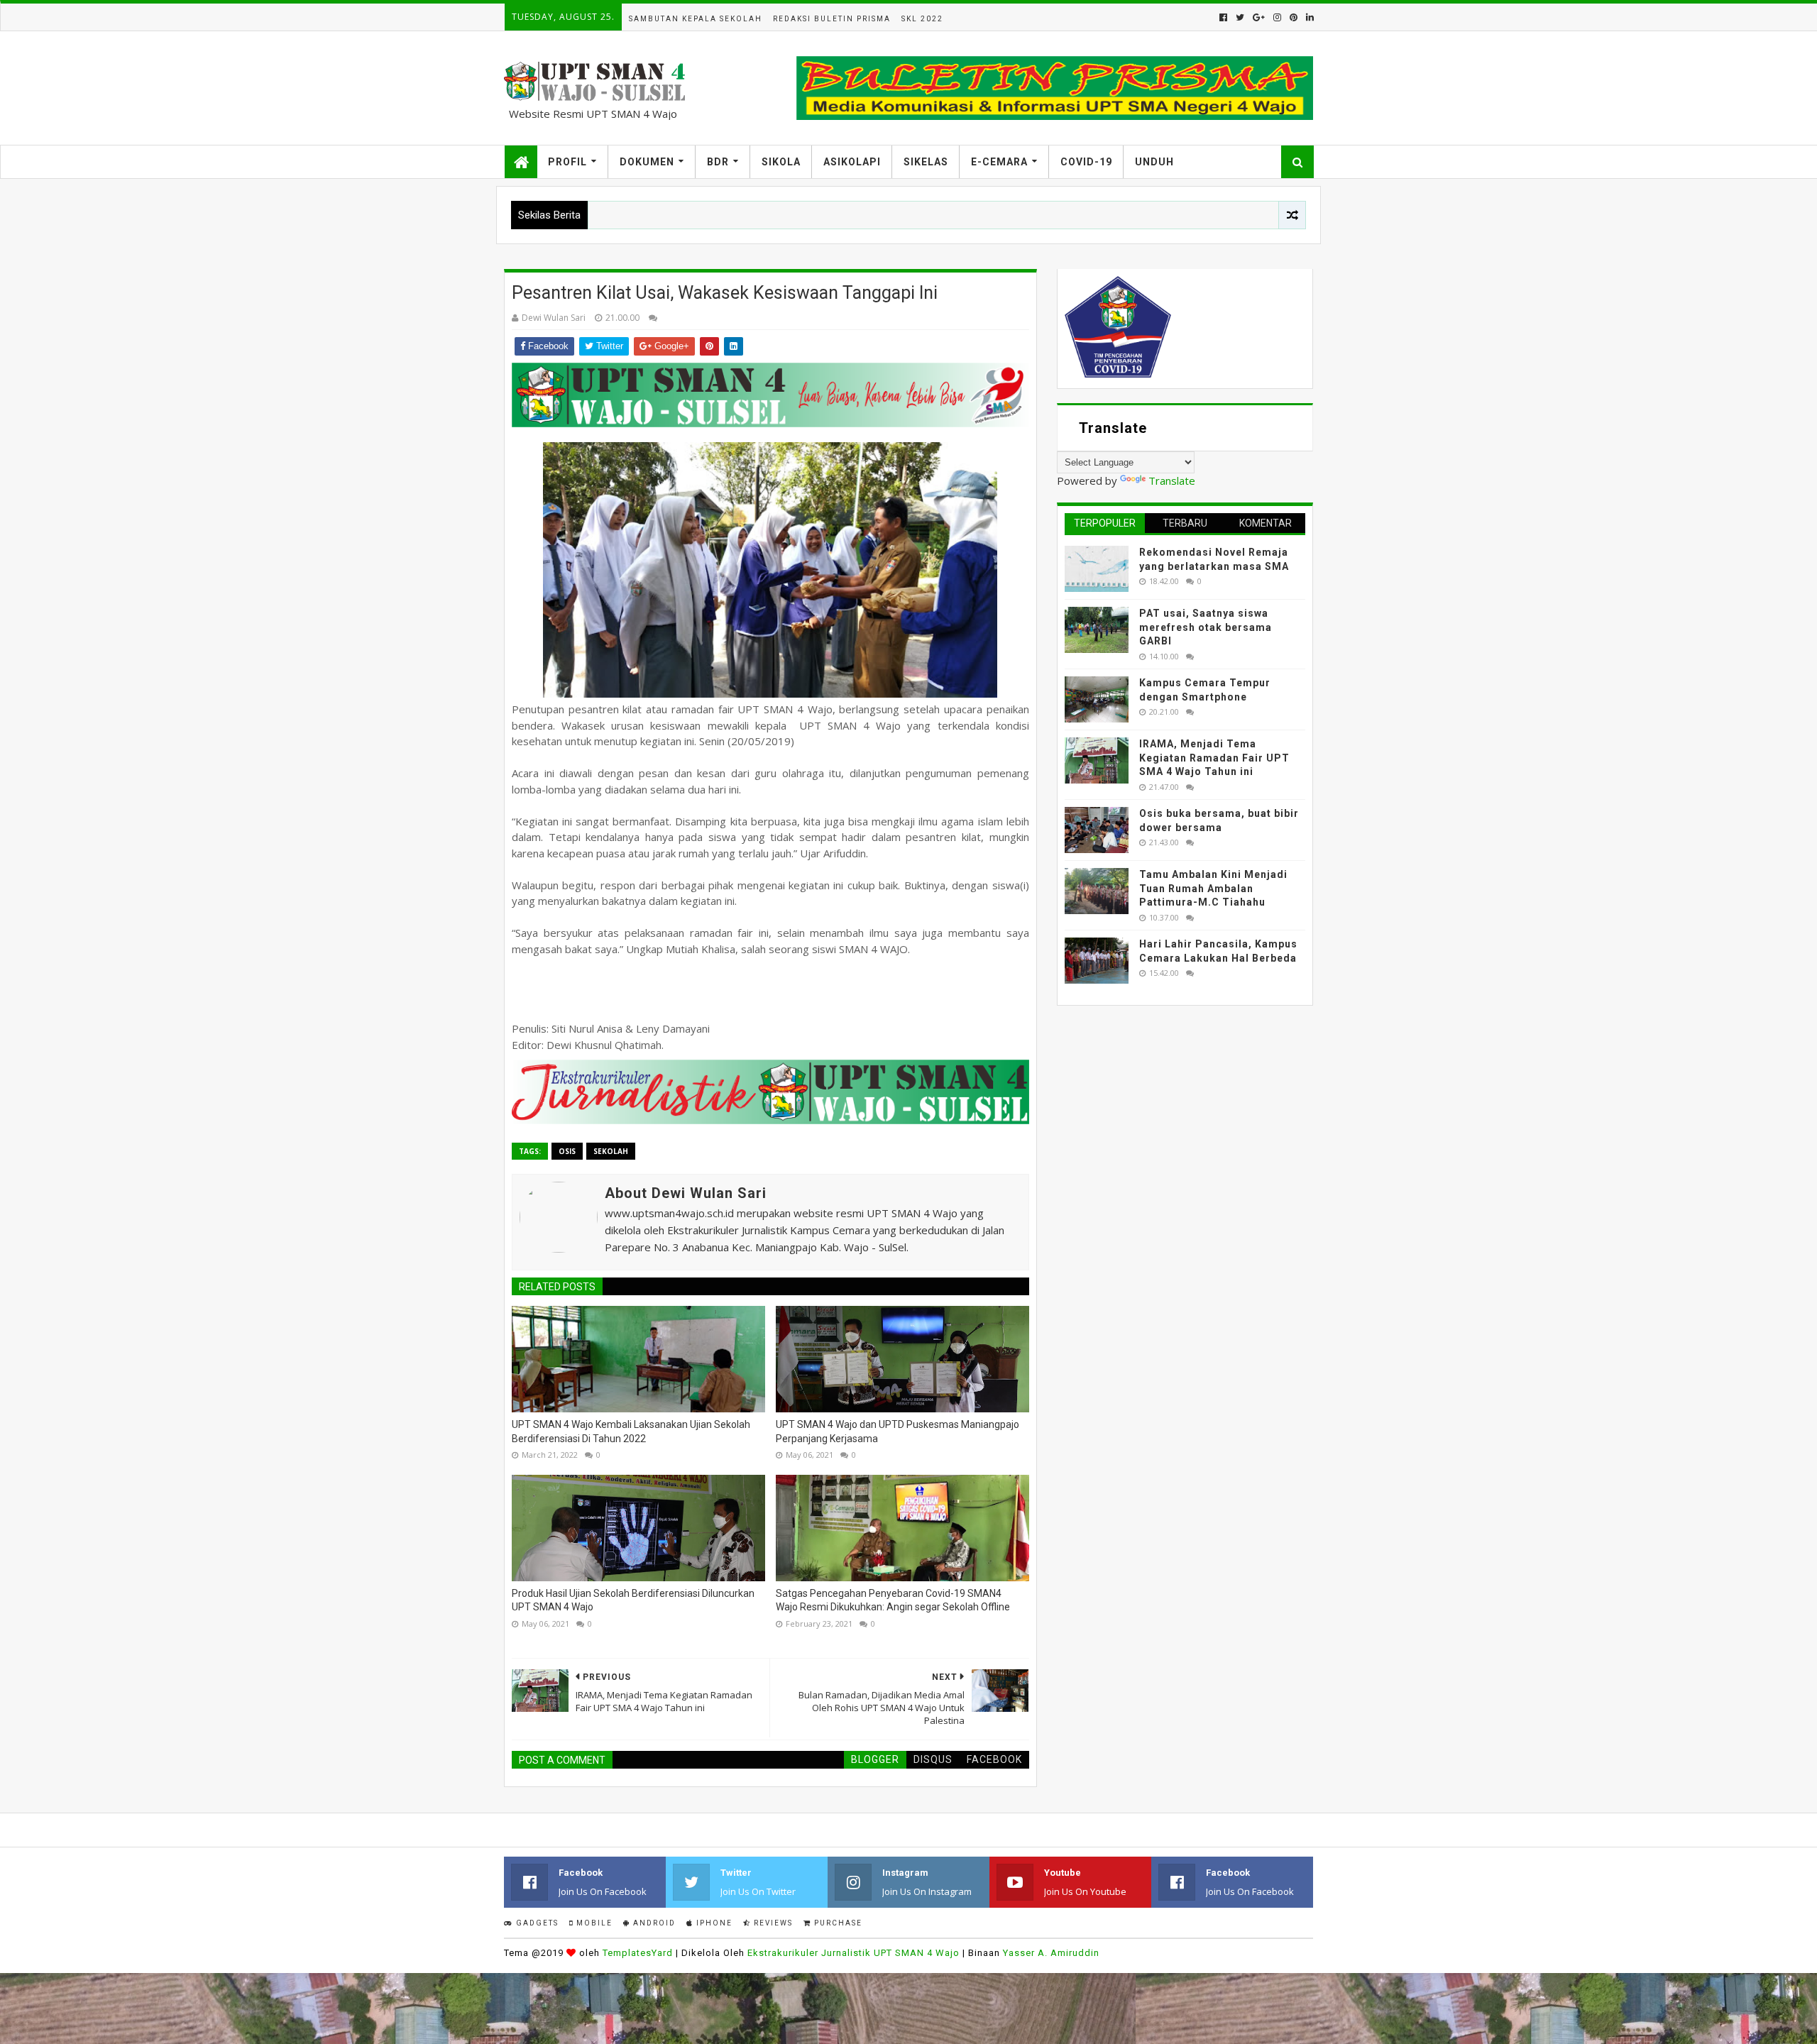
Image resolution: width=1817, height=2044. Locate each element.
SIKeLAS (926, 162)
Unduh (1154, 162)
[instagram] (1277, 17)
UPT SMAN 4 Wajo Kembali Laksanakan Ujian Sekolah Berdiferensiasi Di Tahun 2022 (631, 1432)
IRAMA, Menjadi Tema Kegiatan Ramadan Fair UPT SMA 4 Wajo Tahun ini (1214, 758)
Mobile (593, 1923)
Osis (567, 1151)
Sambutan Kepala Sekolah (696, 19)
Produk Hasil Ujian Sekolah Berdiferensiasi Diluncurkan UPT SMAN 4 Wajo (633, 1600)
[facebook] (1223, 17)
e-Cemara (999, 162)
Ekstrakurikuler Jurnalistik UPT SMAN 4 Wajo (853, 1953)
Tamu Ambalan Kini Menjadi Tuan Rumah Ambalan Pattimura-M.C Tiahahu (1213, 888)
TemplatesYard (638, 1953)
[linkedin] (1308, 17)
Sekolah (611, 1151)
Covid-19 (1086, 162)
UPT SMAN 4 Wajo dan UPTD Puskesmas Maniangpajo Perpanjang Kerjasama (897, 1432)
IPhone (713, 1923)
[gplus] (1259, 17)
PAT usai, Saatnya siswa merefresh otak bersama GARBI (1206, 627)
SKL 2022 (922, 19)
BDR (718, 162)
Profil (567, 162)
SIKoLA (781, 162)
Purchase (837, 1923)
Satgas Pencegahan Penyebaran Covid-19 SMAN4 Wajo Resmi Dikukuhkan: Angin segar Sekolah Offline (893, 1600)
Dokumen (647, 162)
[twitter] (1240, 17)
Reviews (772, 1923)
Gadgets (536, 1923)
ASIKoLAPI (852, 162)
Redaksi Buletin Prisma (832, 19)
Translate (1172, 480)
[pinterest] (1294, 17)
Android (653, 1923)
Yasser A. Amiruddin (1051, 1953)
